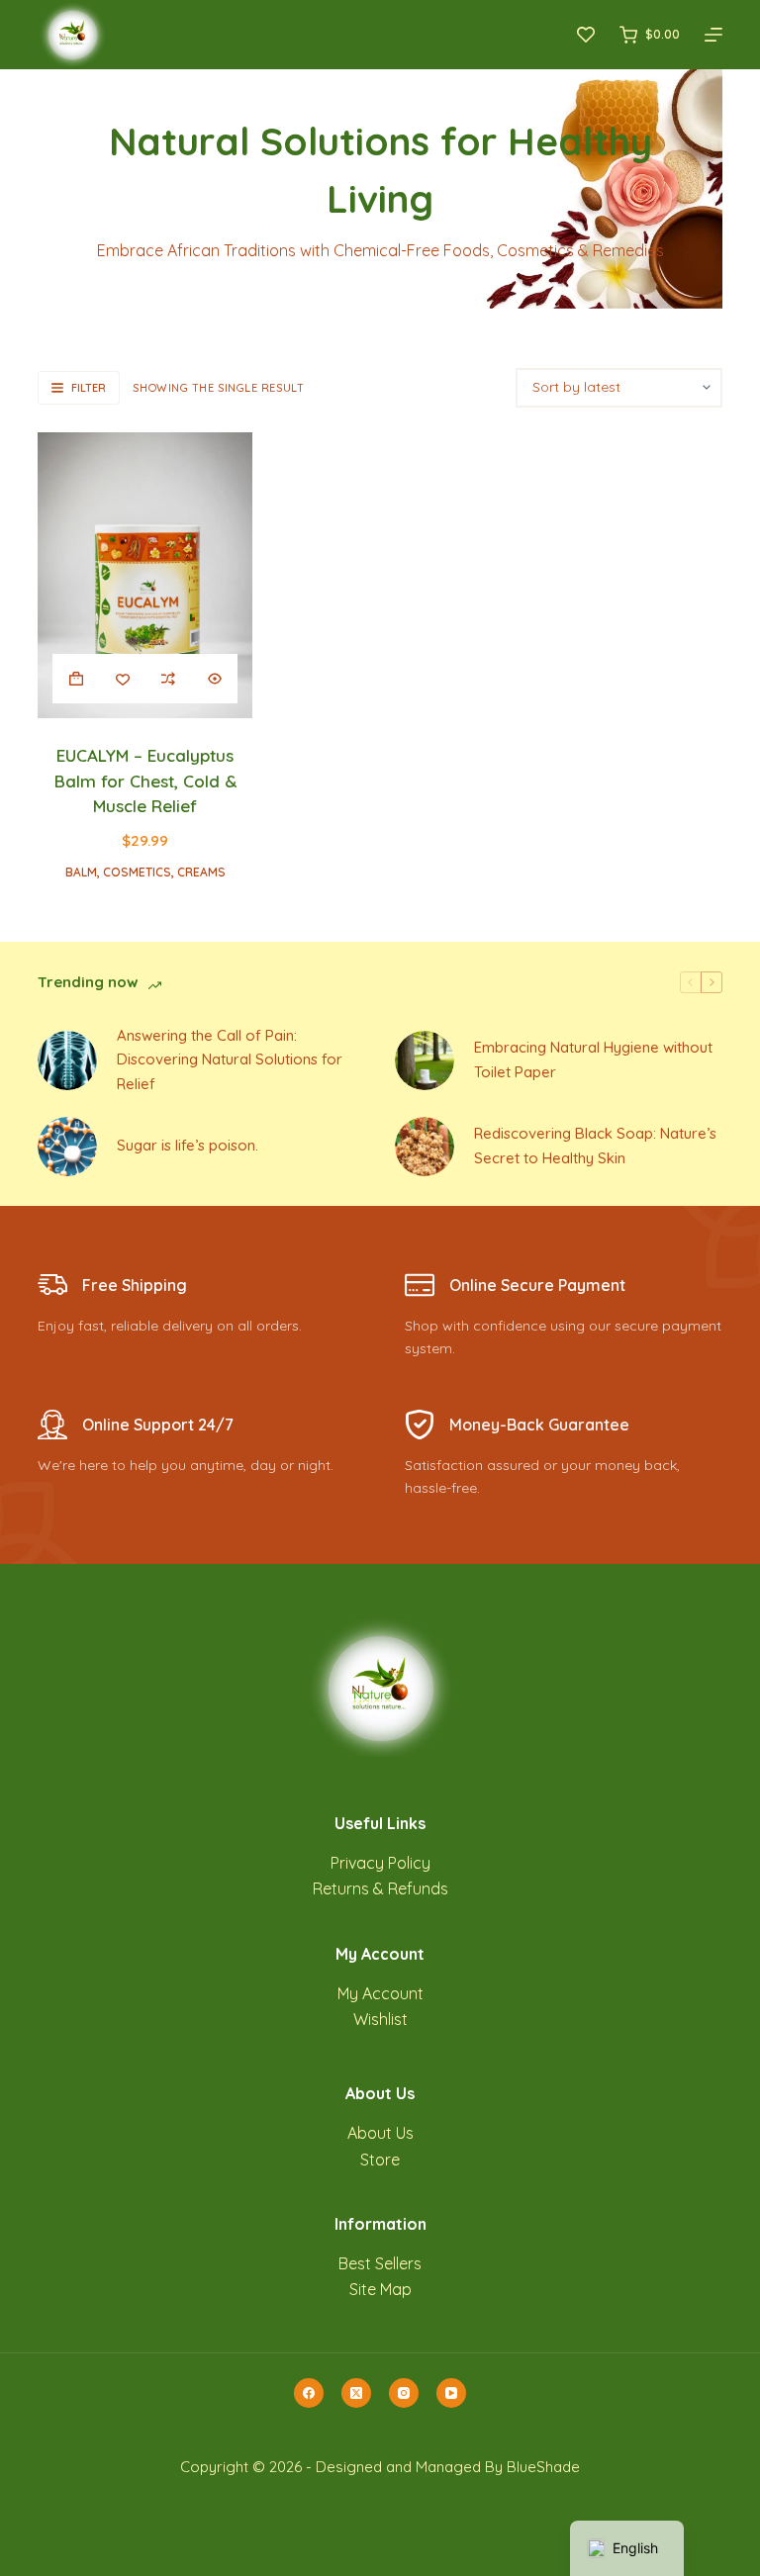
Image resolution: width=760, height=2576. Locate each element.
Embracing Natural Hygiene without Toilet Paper (593, 1059)
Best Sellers (380, 2263)
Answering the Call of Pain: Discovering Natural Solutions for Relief (230, 1060)
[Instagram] (404, 2393)
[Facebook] (309, 2393)
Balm (81, 872)
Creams (201, 872)
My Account (380, 1993)
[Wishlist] (586, 35)
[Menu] (713, 35)
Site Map (380, 2289)
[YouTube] (451, 2393)
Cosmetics (137, 872)
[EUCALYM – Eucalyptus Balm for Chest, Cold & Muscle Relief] (145, 575)
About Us (380, 2133)
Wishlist (380, 2019)
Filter (89, 388)
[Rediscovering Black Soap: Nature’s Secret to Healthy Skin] (425, 1147)
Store (380, 2160)
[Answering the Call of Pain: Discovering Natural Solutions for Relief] (67, 1060)
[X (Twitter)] (356, 2393)
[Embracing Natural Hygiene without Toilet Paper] (425, 1060)
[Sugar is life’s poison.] (67, 1147)
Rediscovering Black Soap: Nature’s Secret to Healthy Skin (595, 1146)
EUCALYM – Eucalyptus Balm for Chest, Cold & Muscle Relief (145, 781)
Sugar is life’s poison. (188, 1145)
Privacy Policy (380, 1863)
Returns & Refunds (380, 1888)
